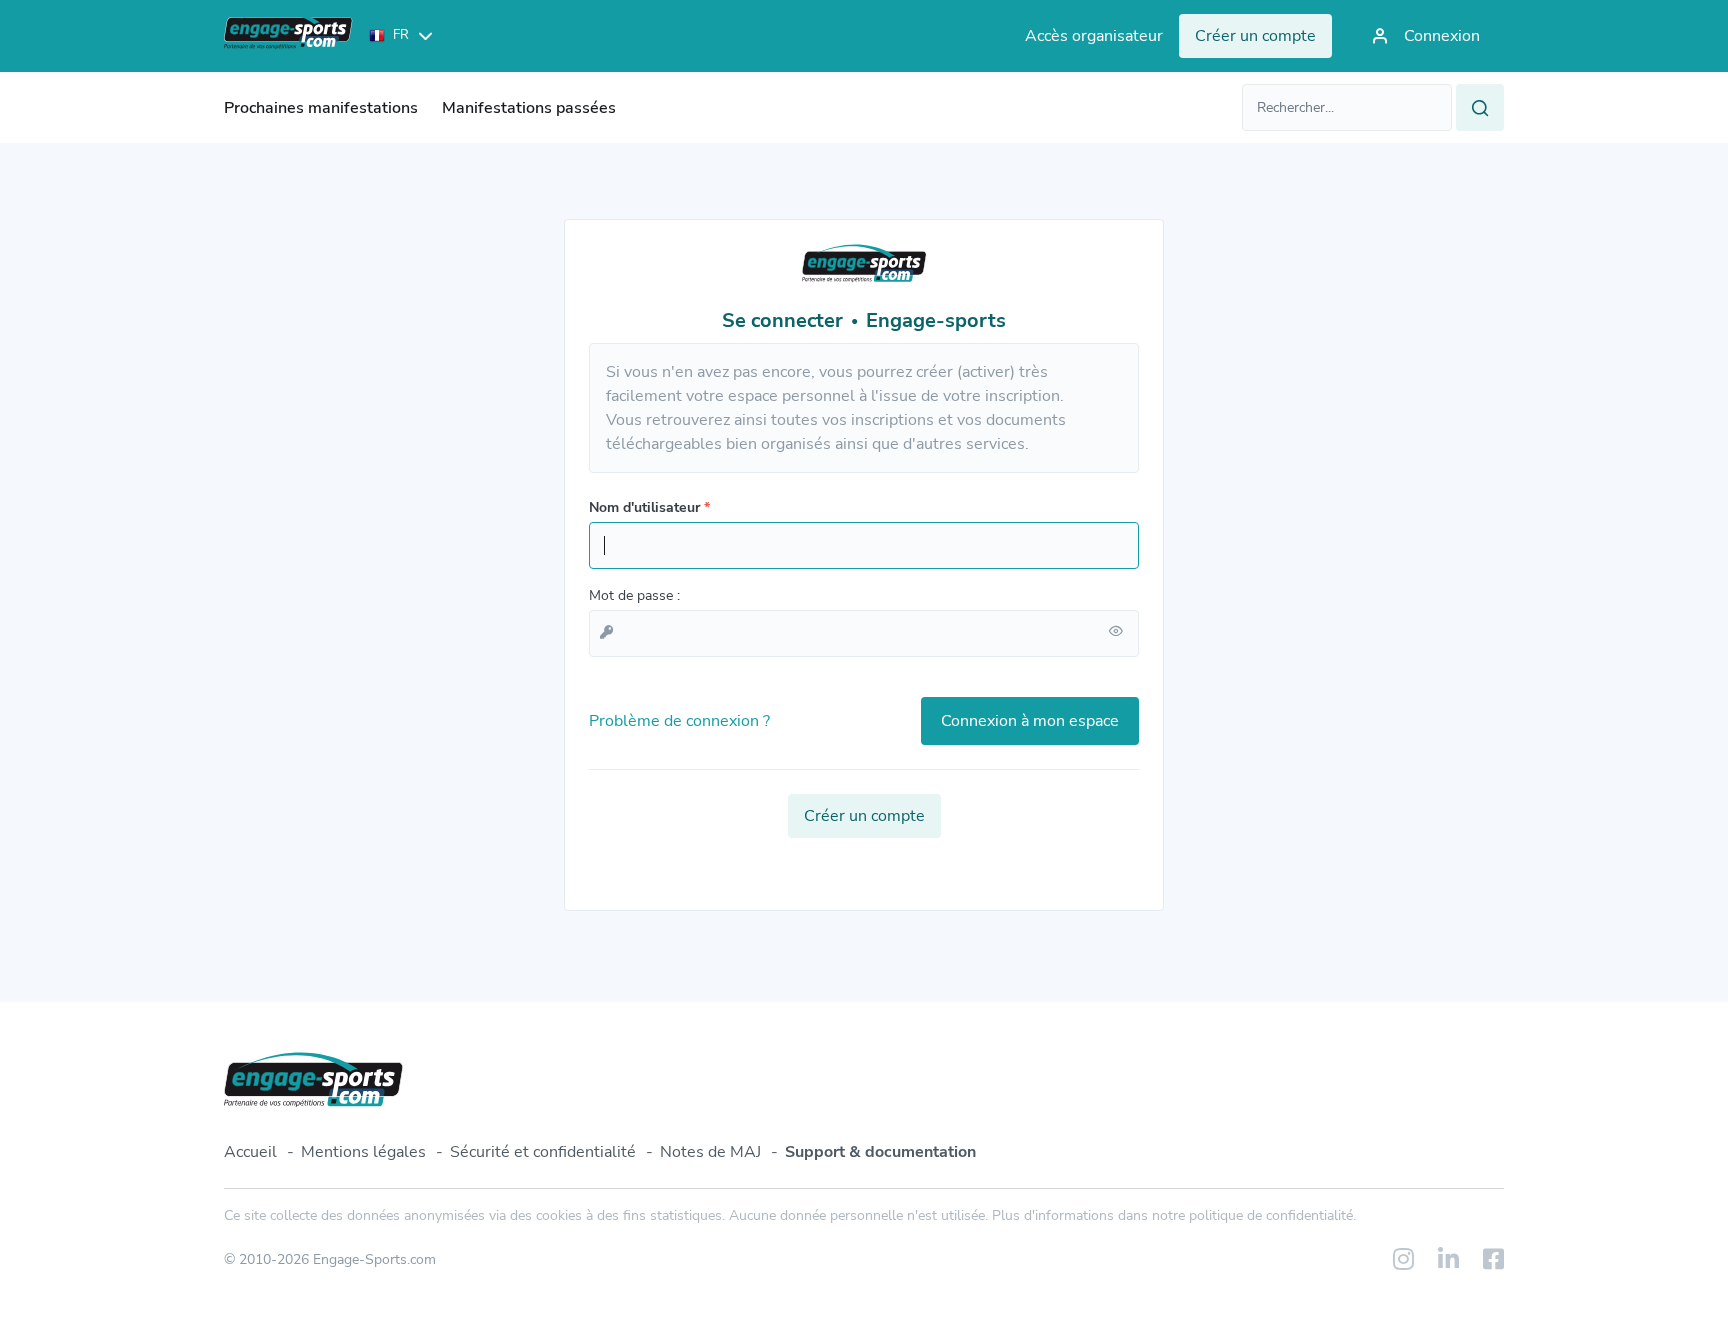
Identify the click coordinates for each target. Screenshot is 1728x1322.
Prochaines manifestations (321, 108)
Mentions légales (363, 1152)
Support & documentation (880, 1152)
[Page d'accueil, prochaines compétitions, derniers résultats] (288, 36)
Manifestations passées (529, 108)
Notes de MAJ (710, 1152)
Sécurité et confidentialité (543, 1152)
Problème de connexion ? (679, 721)
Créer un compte (864, 816)
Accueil (250, 1152)
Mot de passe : (634, 595)
